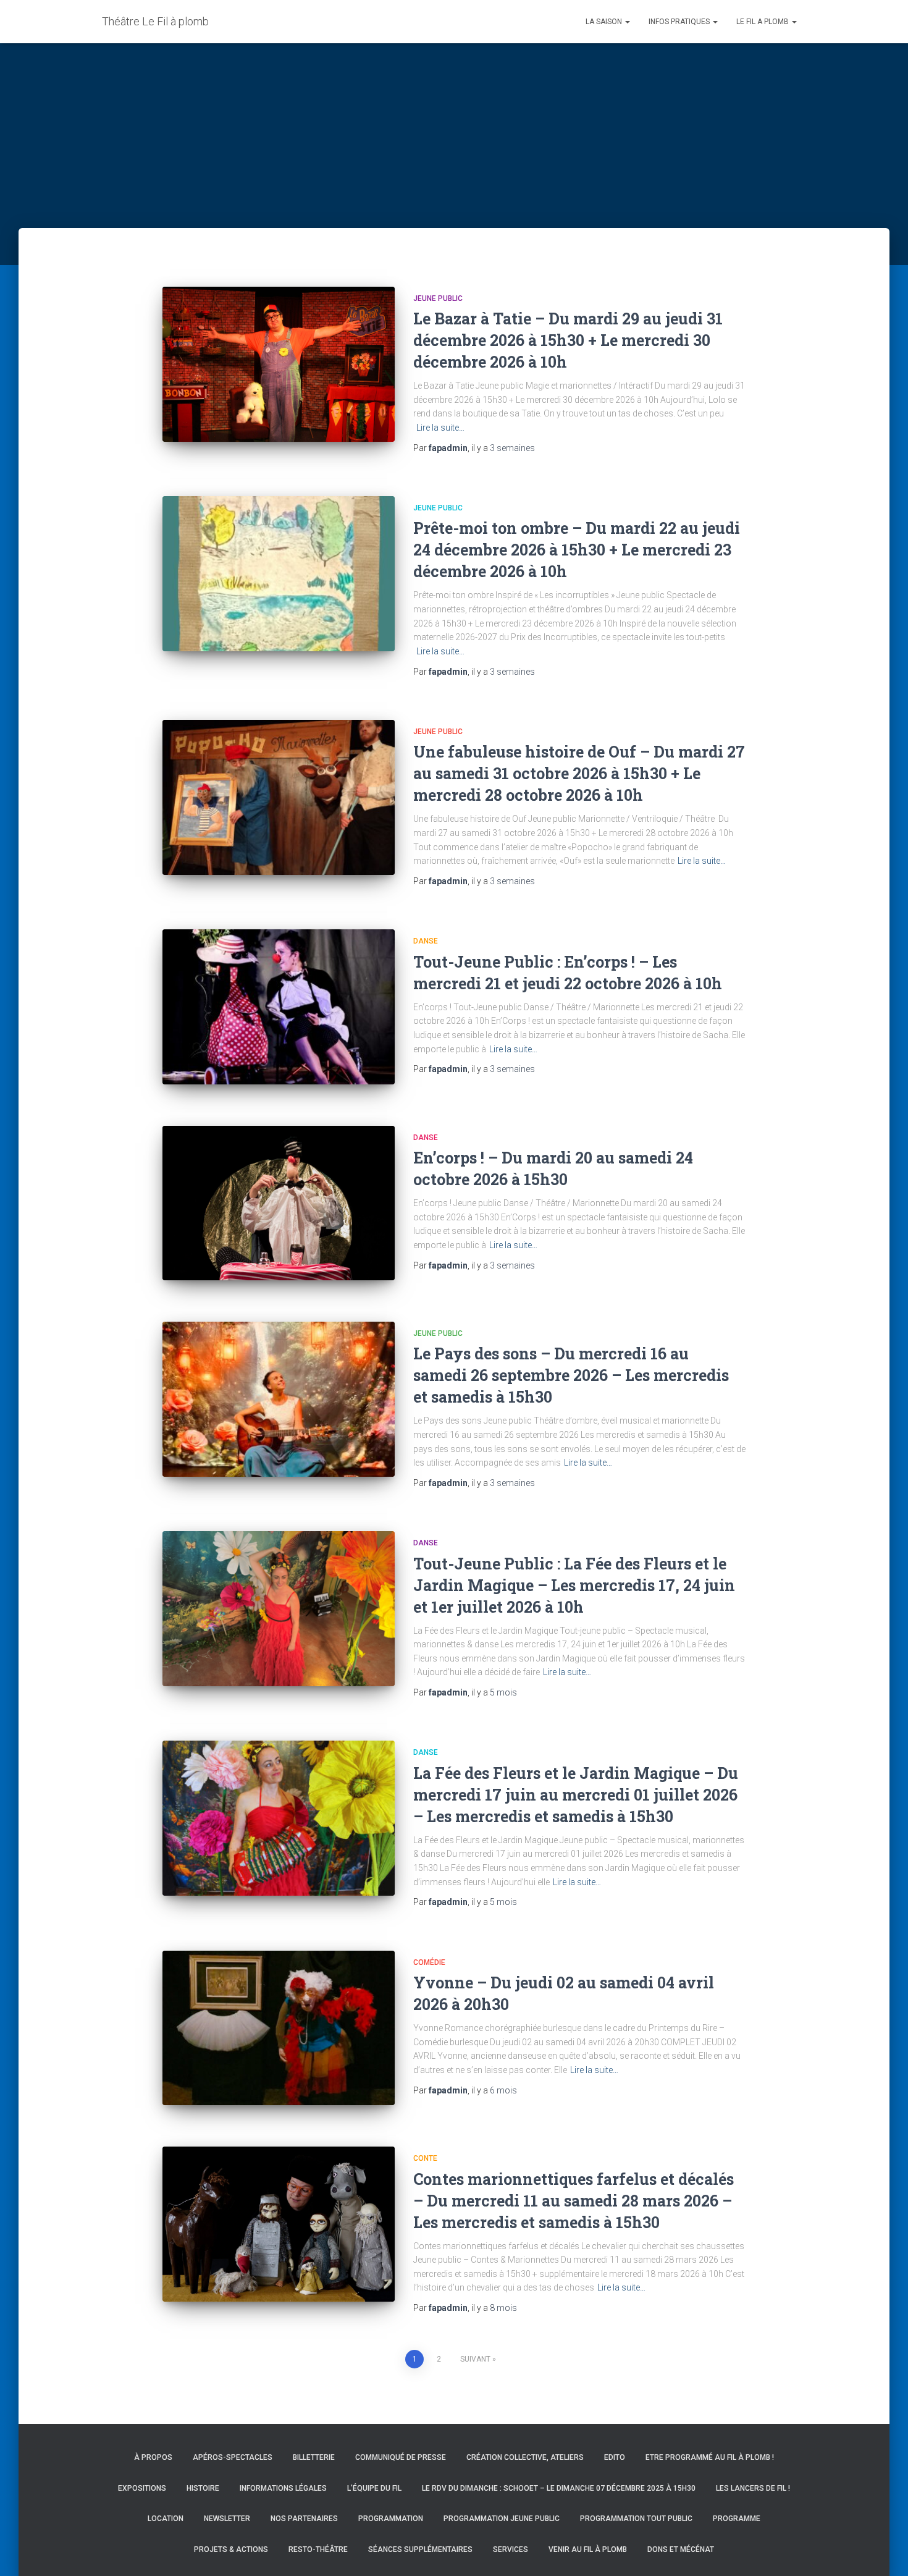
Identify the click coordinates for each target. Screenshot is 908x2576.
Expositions (142, 2488)
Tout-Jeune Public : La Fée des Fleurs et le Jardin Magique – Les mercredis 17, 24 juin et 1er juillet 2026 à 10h (574, 1585)
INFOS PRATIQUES (680, 22)
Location (166, 2519)
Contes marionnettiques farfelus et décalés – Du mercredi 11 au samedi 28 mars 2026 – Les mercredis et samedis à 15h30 (574, 2201)
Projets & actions (231, 2549)
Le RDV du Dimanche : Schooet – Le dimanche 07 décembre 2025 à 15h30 (559, 2488)
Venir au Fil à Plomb (588, 2549)
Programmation (391, 2519)
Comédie (429, 1962)
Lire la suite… (440, 428)
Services (511, 2549)
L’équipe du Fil (374, 2488)
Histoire (203, 2488)
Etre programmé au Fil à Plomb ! (710, 2457)
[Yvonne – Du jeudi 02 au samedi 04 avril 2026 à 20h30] (279, 2028)
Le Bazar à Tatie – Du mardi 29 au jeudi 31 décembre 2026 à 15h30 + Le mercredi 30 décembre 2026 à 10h (568, 340)
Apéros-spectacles (233, 2457)
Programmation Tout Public (636, 2519)
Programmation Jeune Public (502, 2519)
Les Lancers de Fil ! (753, 2488)
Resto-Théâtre (318, 2549)
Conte (425, 2158)
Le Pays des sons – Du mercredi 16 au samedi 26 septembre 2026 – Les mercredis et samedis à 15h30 (571, 1375)
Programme (737, 2519)
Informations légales (283, 2488)
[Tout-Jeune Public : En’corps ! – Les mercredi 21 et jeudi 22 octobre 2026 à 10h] (279, 1007)
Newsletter (227, 2519)
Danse (426, 941)
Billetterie (314, 2457)
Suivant (475, 2359)
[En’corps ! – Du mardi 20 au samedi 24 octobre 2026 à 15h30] (279, 1203)
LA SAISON (605, 22)
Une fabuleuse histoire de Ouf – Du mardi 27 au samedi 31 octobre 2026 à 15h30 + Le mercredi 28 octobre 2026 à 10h (579, 773)
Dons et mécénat (681, 2549)
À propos (153, 2457)
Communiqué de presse (401, 2457)
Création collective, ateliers (525, 2457)
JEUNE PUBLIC (438, 298)
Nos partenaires (304, 2519)
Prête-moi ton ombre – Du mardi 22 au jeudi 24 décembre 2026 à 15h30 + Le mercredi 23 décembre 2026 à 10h (577, 550)
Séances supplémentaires (420, 2549)
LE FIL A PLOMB (763, 22)
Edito (615, 2457)
